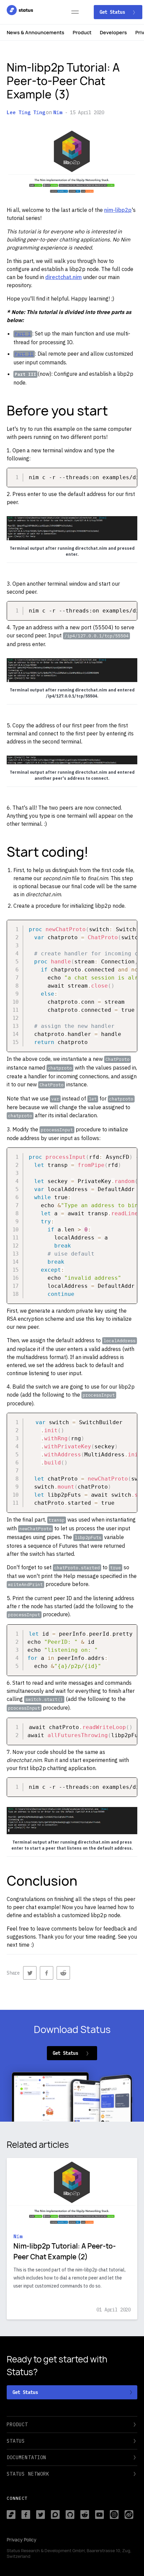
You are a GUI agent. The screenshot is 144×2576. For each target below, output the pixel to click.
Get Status (114, 12)
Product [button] (17, 2425)
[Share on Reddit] (63, 1973)
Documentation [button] (26, 2457)
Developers (113, 32)
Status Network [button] (28, 2474)
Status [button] (16, 2441)
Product (82, 32)
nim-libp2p (118, 210)
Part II (24, 354)
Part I (23, 334)
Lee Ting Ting (26, 112)
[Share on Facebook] (47, 1973)
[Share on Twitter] (30, 1973)
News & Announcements (35, 32)
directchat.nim (63, 277)
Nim (58, 112)
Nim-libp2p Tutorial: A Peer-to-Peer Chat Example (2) (65, 2251)
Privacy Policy (22, 2540)
